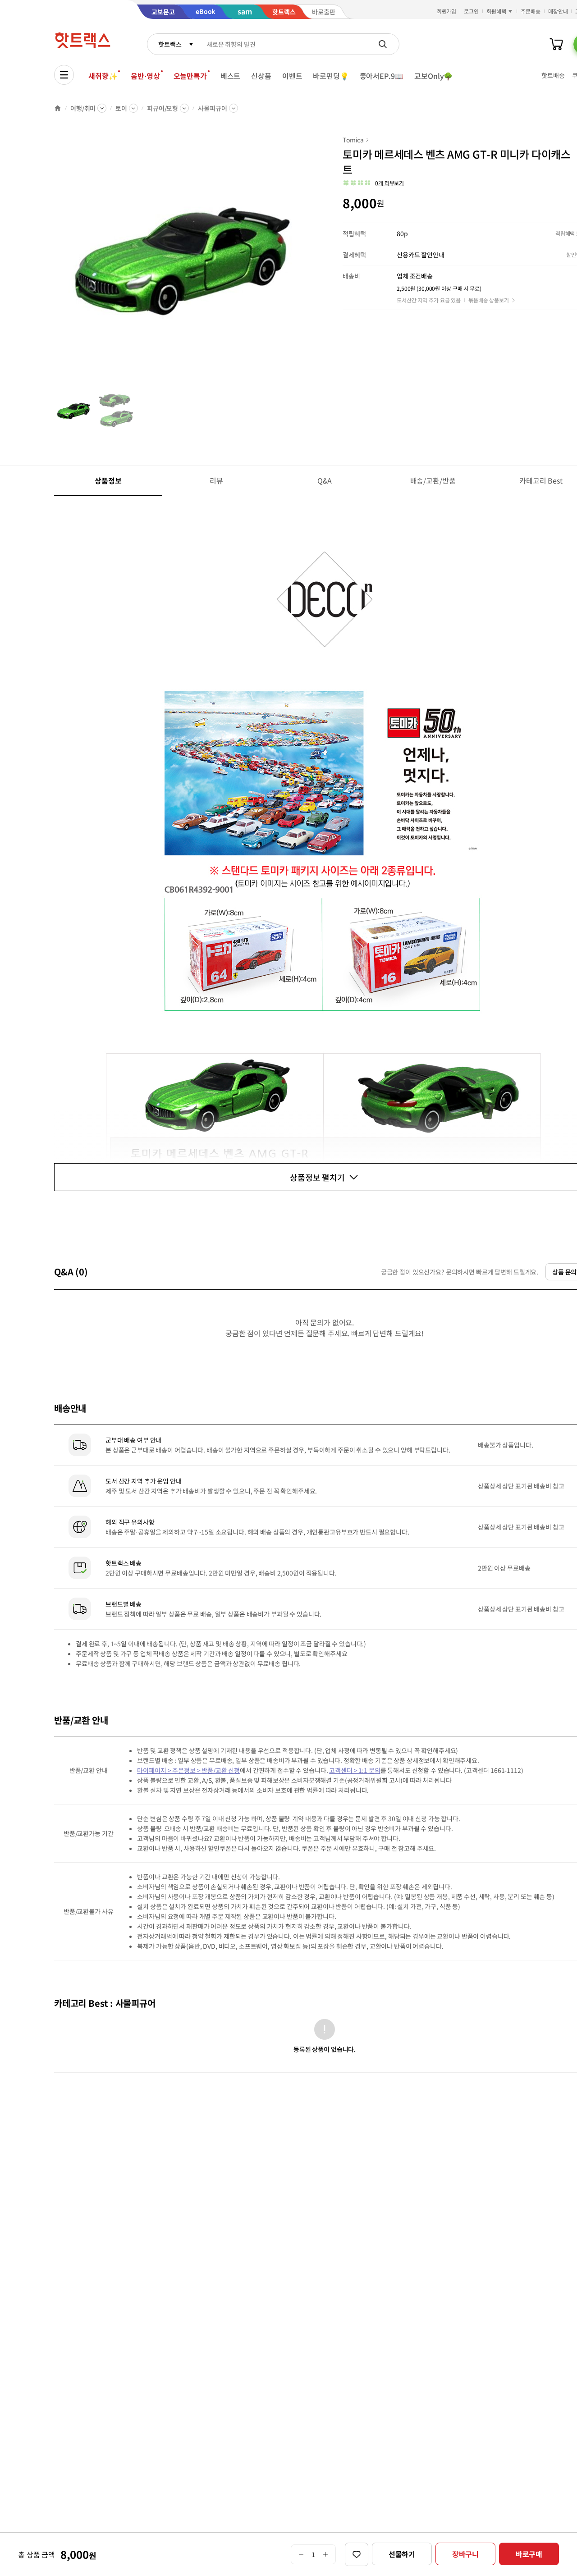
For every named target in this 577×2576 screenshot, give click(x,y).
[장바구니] (556, 44)
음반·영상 (145, 76)
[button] (373, 183)
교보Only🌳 (433, 76)
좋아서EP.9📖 (382, 76)
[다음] (305, 263)
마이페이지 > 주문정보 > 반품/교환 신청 (188, 1770)
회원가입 (447, 11)
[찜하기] (357, 2554)
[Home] (58, 108)
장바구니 (465, 2554)
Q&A (325, 480)
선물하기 (402, 2554)
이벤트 (292, 76)
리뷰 (216, 480)
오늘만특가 (190, 76)
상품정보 (108, 480)
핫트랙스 (170, 44)
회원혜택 (496, 11)
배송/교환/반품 (433, 480)
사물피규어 (212, 108)
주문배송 (531, 11)
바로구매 (529, 2554)
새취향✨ (103, 76)
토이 (121, 108)
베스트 (231, 76)
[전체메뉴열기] (64, 75)
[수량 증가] (326, 2554)
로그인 (471, 11)
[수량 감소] (301, 2554)
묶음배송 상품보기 (489, 300)
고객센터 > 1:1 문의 (355, 1770)
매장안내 (558, 11)
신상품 (261, 76)
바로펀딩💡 (331, 76)
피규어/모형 (163, 108)
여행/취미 (83, 108)
